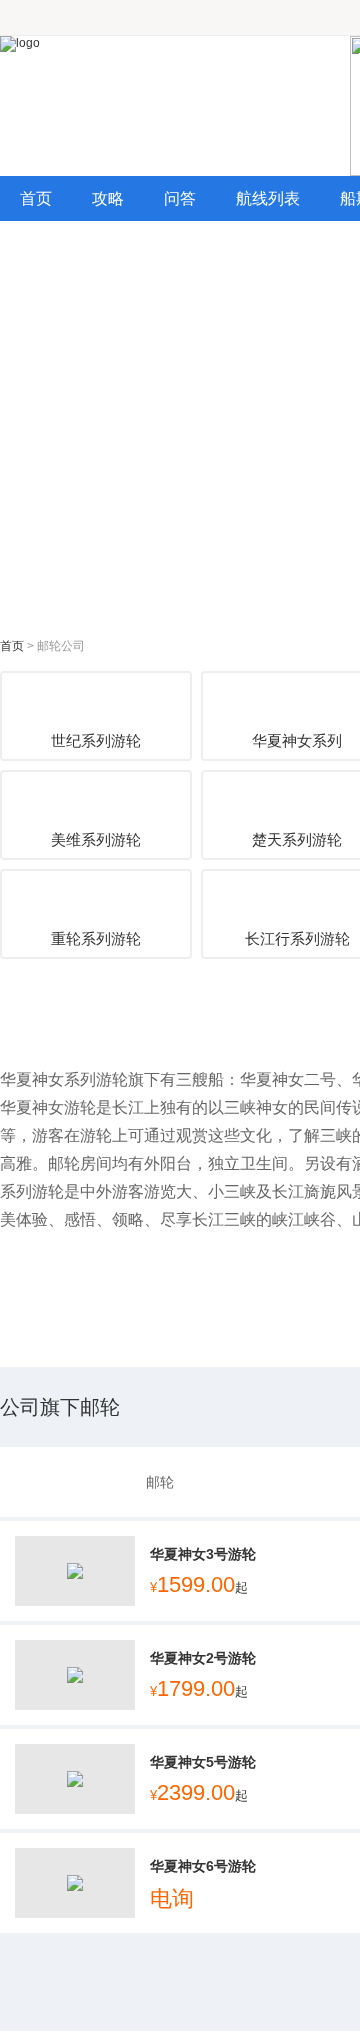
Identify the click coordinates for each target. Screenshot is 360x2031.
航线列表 (268, 198)
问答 (180, 198)
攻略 (108, 198)
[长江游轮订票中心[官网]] (175, 106)
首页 (36, 198)
